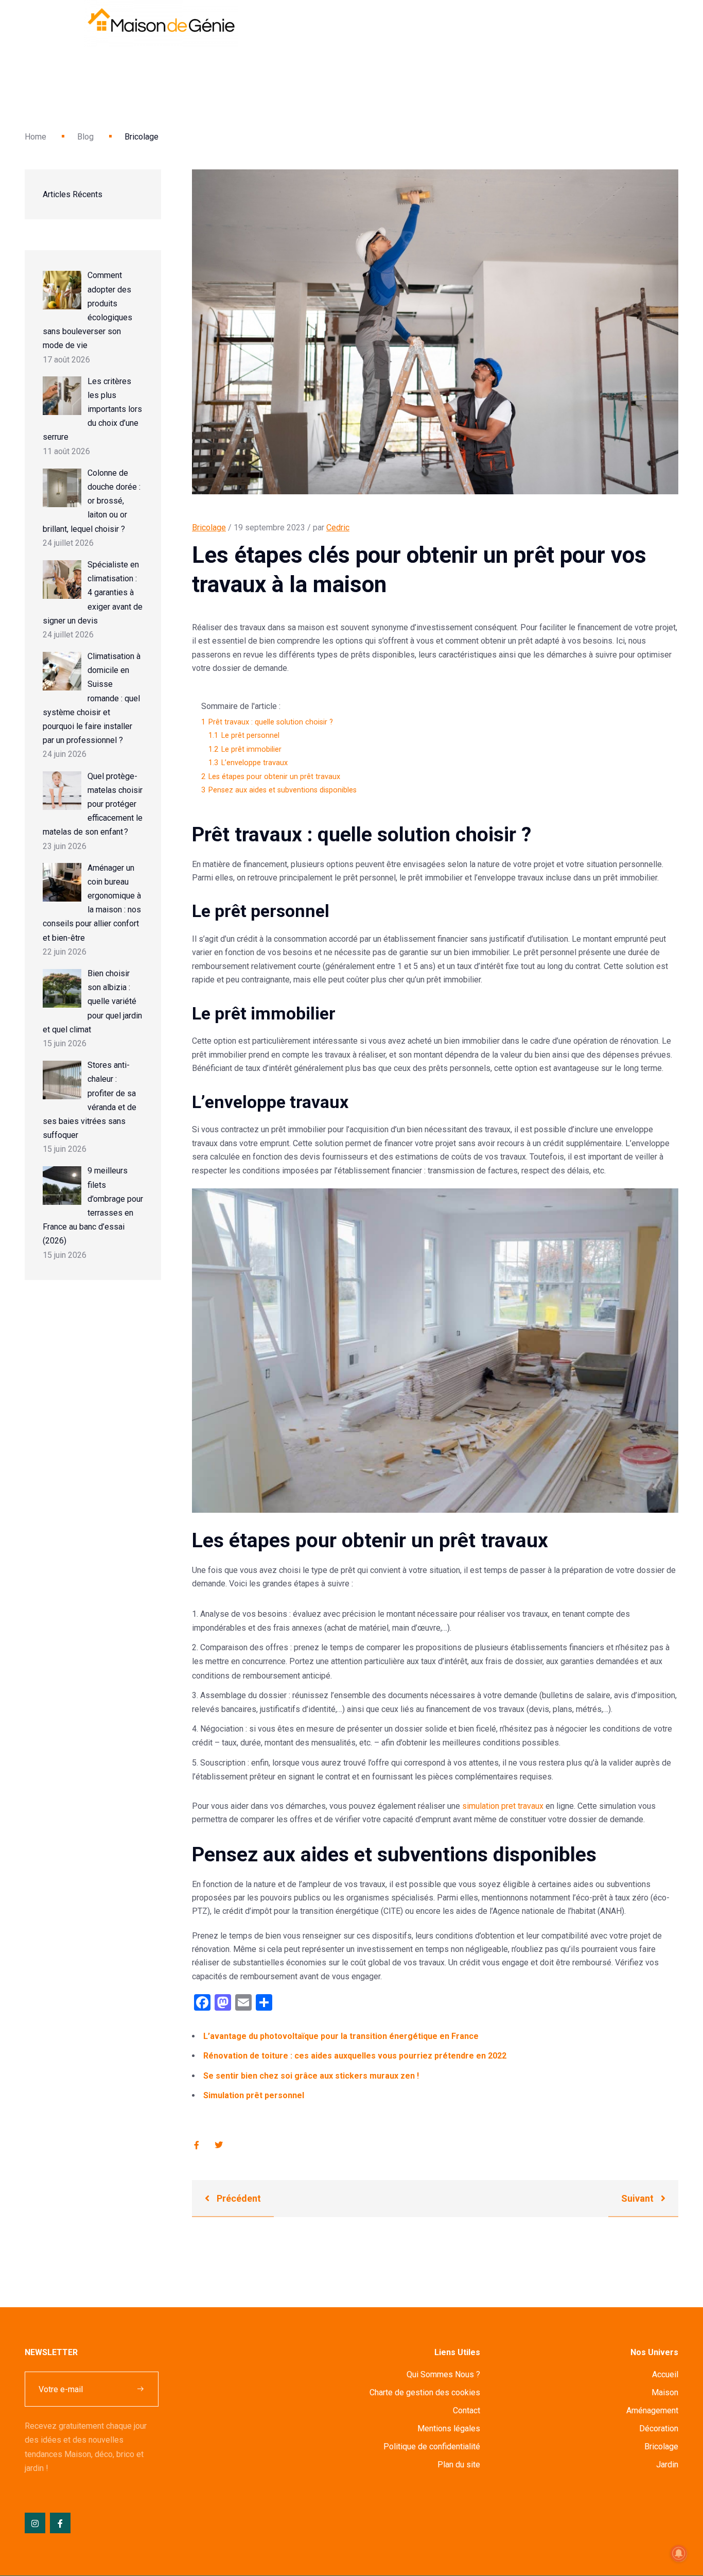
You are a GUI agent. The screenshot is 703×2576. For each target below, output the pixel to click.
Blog (85, 137)
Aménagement (652, 2410)
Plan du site (459, 2465)
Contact (467, 2410)
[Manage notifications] (679, 2553)
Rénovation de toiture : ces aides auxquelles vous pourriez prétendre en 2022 (355, 2056)
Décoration (659, 2428)
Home (36, 137)
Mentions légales (449, 2428)
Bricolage (209, 528)
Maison (665, 2392)
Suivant (638, 2198)
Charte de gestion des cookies (425, 2392)
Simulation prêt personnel (254, 2095)
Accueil (665, 2374)
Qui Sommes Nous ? (443, 2374)
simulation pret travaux (503, 1806)
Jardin (667, 2465)
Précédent (238, 2198)
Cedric (338, 528)
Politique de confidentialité (432, 2447)
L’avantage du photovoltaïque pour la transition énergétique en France (341, 2036)
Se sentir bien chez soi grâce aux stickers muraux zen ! (311, 2076)
